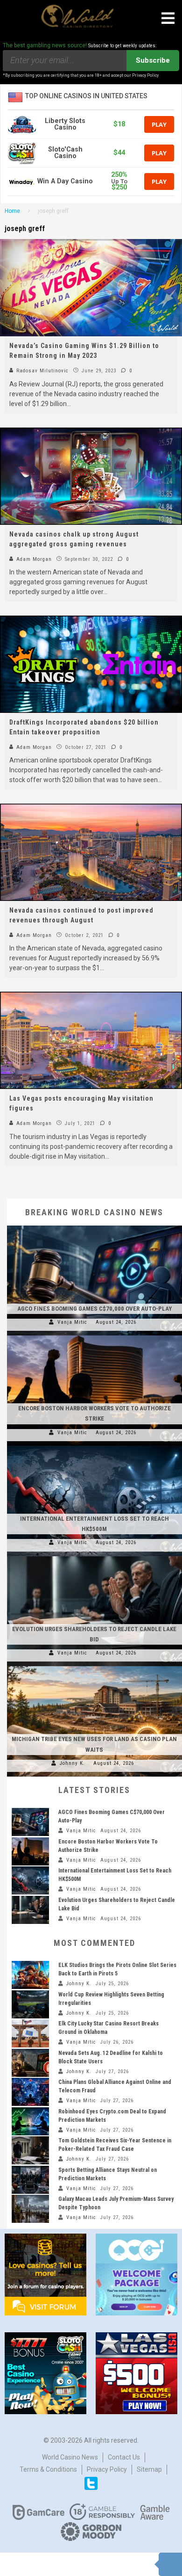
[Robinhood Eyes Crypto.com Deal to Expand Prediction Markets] (30, 2121)
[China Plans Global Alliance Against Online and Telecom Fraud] (30, 2092)
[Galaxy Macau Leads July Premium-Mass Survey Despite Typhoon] (30, 2209)
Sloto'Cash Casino (65, 153)
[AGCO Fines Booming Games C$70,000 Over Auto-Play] (94, 1226)
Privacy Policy (107, 2469)
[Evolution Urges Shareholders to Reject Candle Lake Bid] (94, 1556)
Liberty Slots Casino (65, 124)
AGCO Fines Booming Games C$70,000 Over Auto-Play (94, 1309)
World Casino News (70, 2457)
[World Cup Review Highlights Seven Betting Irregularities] (30, 2004)
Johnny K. (72, 1763)
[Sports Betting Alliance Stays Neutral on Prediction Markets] (30, 2180)
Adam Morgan (33, 559)
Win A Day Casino (65, 181)
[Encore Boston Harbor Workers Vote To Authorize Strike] (94, 1335)
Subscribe (153, 60)
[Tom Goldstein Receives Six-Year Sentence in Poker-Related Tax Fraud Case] (30, 2150)
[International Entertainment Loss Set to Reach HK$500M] (94, 1446)
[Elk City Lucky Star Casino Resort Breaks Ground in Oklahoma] (30, 2033)
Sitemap (149, 2469)
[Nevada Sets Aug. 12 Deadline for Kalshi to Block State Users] (30, 2063)
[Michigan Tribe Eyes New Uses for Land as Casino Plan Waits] (94, 1666)
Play (159, 124)
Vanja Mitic (72, 1322)
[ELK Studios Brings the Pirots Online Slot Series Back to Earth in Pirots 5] (30, 1975)
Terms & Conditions (48, 2469)
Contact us (124, 2457)
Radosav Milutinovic (42, 371)
